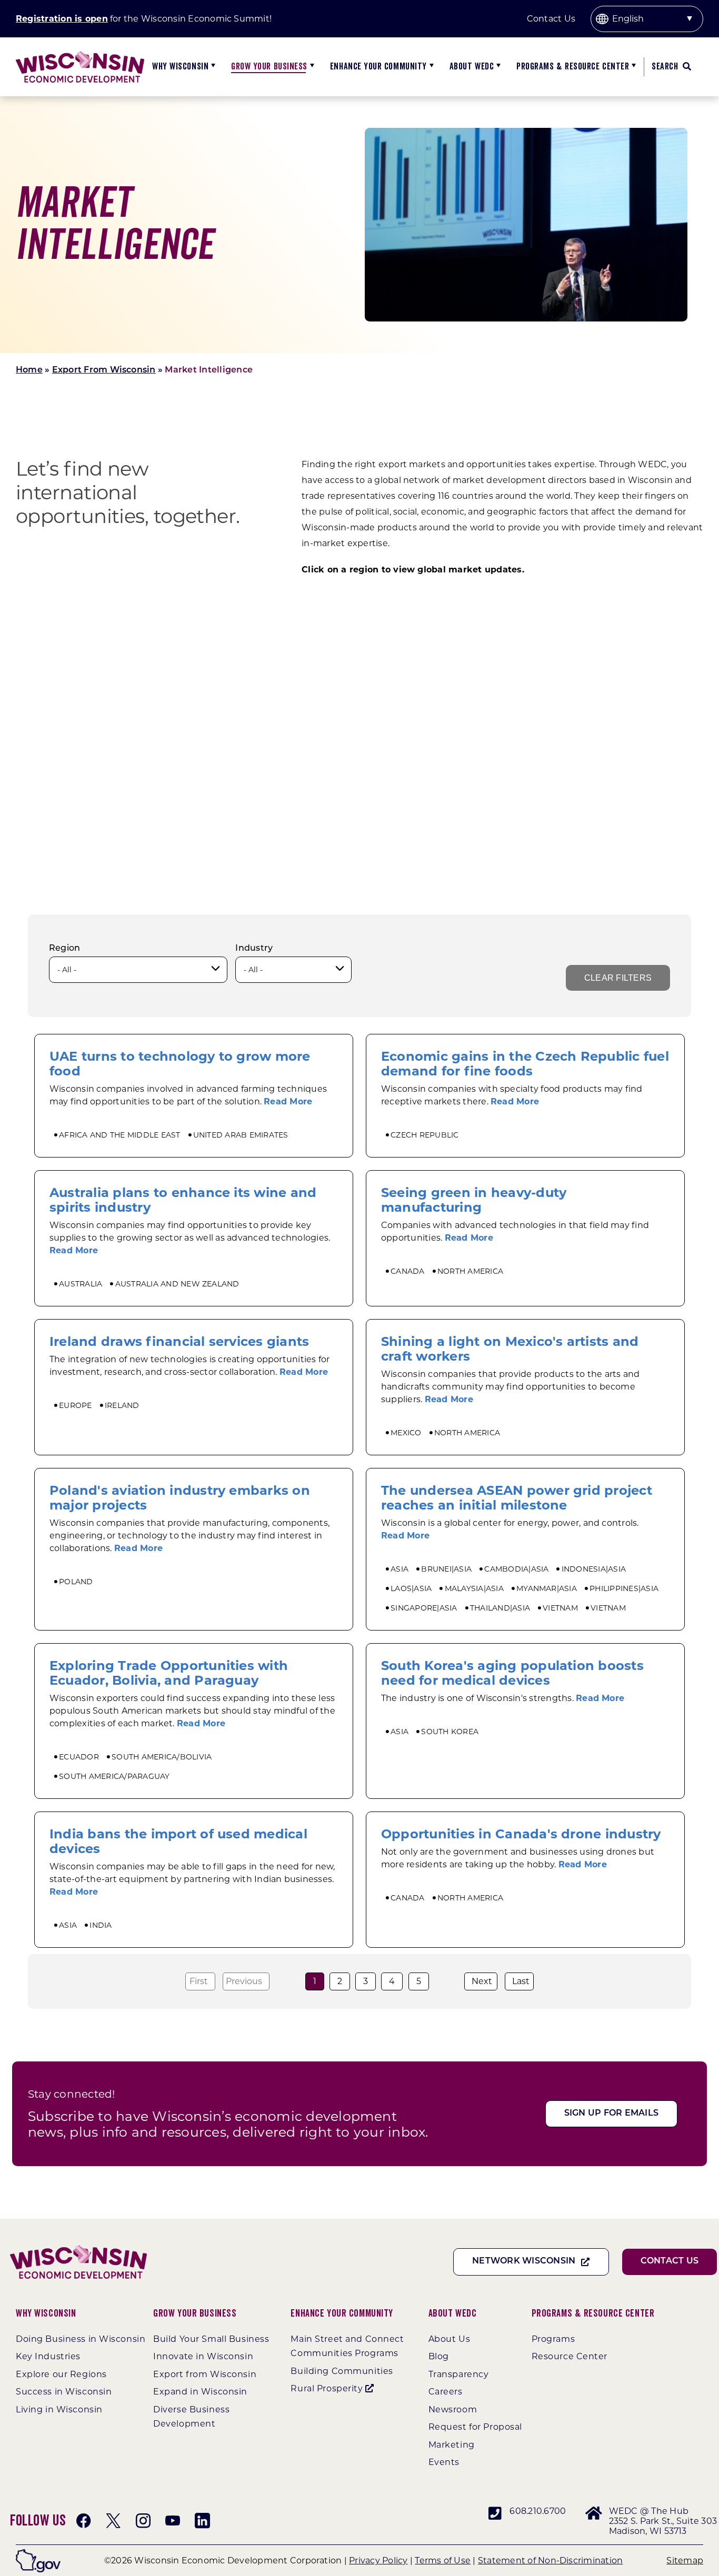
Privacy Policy (378, 2560)
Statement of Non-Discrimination (550, 2560)
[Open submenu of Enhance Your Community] (430, 67)
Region (64, 949)
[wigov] (38, 2553)
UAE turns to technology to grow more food (180, 1064)
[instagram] (143, 2521)
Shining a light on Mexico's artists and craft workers (510, 1349)
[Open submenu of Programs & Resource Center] (632, 67)
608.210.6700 (538, 2511)
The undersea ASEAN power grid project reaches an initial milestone (517, 1498)
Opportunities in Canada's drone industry (521, 1834)
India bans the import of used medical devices (178, 1841)
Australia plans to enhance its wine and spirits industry (183, 1200)
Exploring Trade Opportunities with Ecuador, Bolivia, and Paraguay (169, 1673)
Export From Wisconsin (104, 370)
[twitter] (113, 2521)
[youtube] (173, 2521)
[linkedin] (202, 2521)
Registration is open (62, 19)
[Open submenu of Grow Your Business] (311, 67)
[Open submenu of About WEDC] (497, 67)
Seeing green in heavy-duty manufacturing (474, 1200)
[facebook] (84, 2521)
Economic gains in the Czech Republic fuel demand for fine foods (525, 1064)
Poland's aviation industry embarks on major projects (180, 1498)
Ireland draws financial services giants (179, 1341)
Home (29, 370)
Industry (254, 949)
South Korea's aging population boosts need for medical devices (512, 1673)
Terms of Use (443, 2560)
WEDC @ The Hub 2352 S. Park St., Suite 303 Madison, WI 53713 (663, 2521)
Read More (288, 1101)
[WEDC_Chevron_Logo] (80, 55)
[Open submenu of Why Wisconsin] (212, 67)
